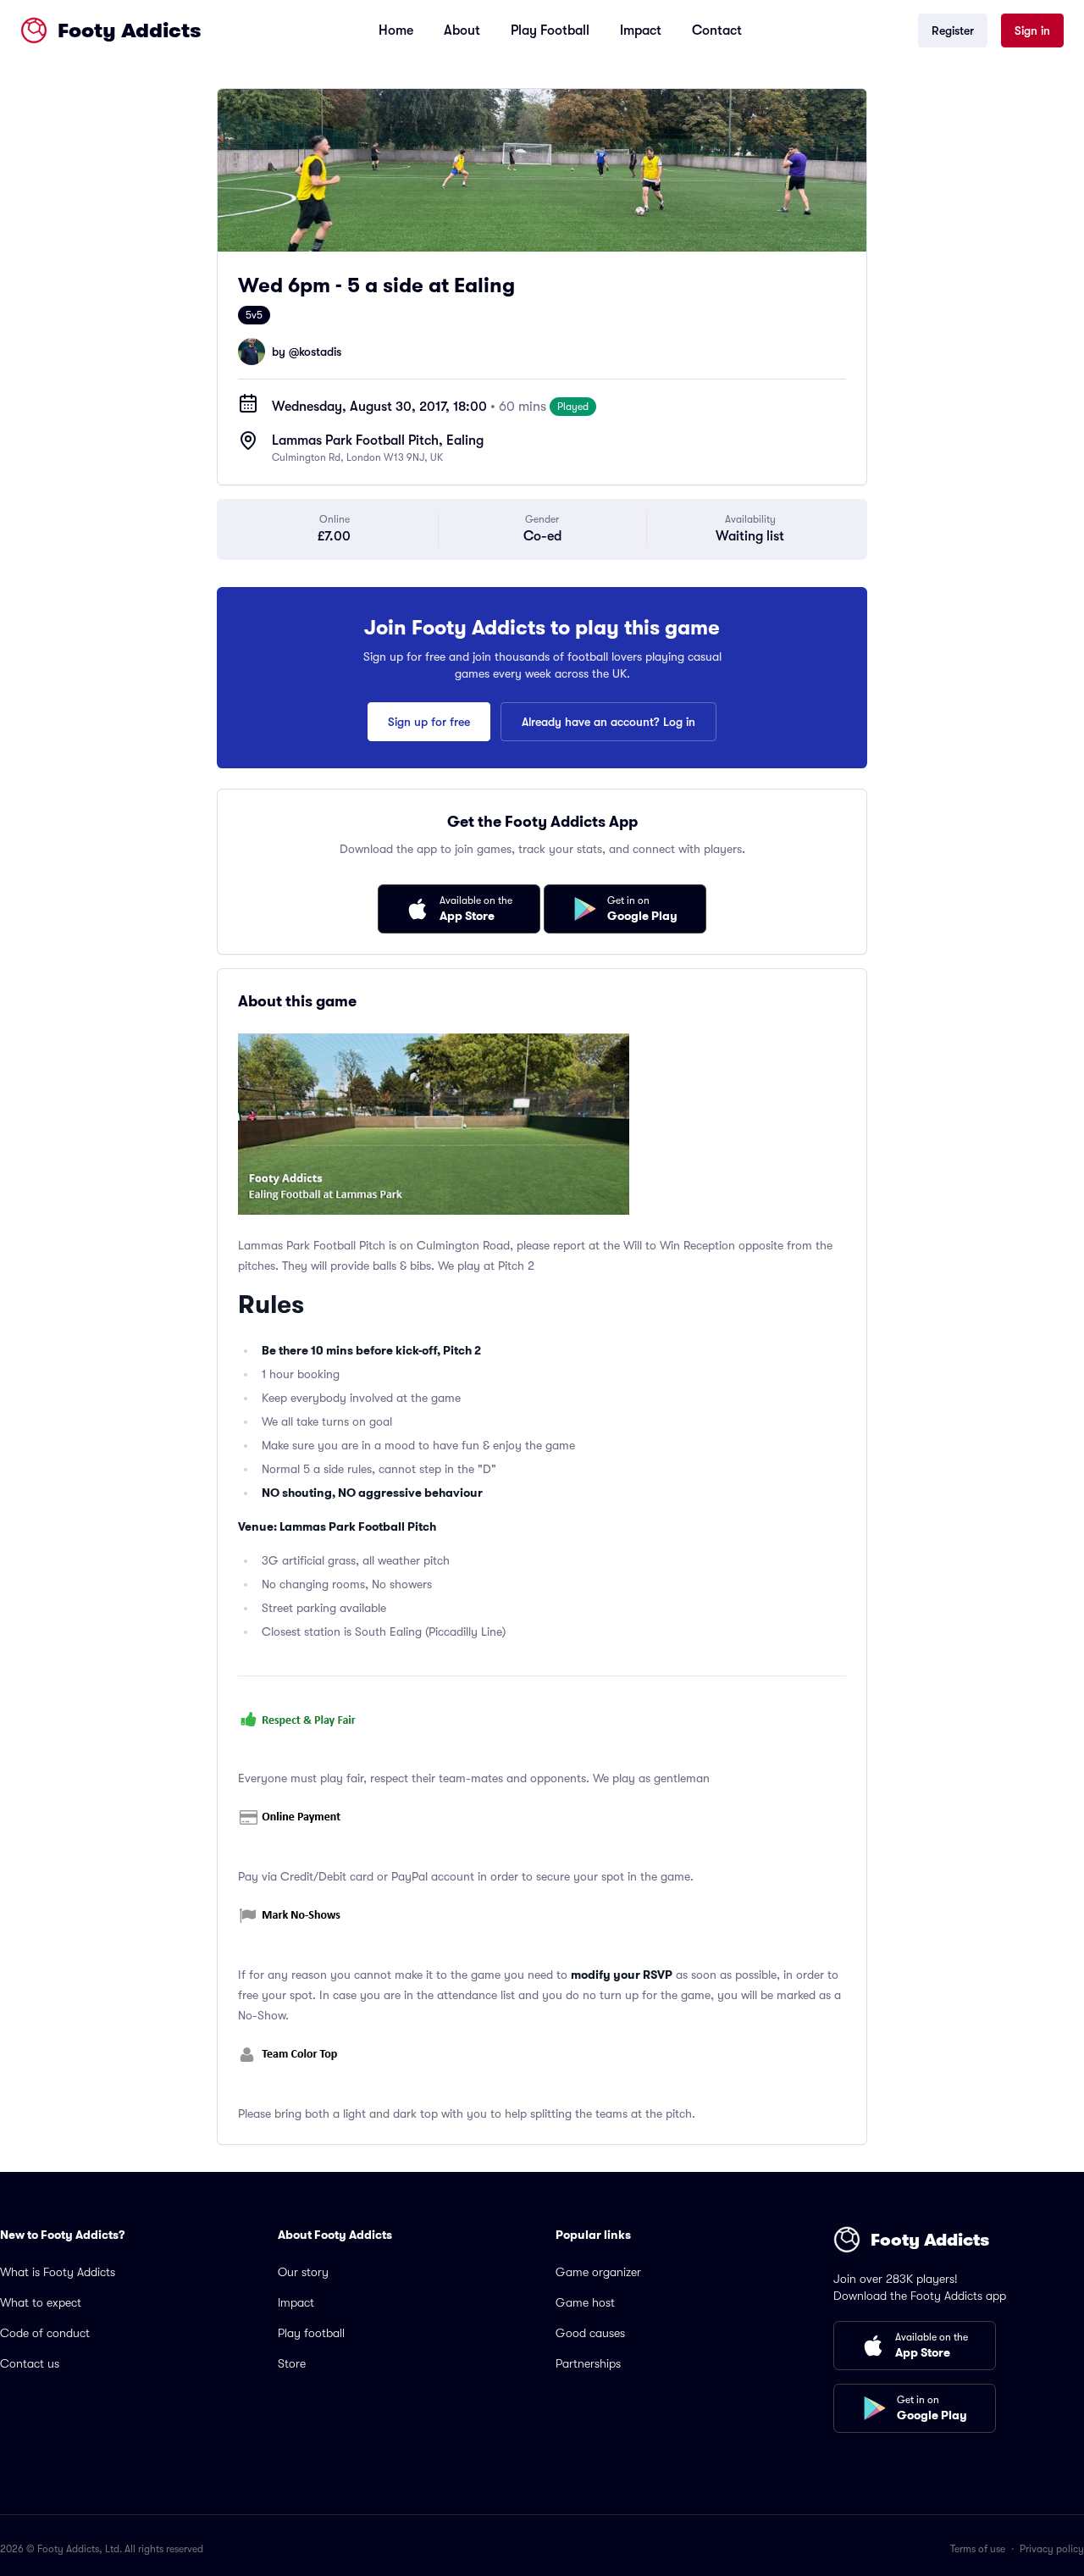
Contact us (30, 2363)
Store (292, 2363)
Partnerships (588, 2363)
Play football (311, 2333)
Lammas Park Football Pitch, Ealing (378, 440)
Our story (303, 2272)
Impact (641, 30)
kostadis (320, 352)
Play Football (550, 30)
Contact (717, 30)
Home (396, 30)
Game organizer (598, 2272)
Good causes (590, 2333)
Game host (585, 2302)
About (462, 30)
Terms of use (978, 2549)
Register (953, 30)
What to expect (41, 2302)
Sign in (1032, 30)
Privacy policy (1052, 2549)
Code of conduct (45, 2333)
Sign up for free (429, 722)
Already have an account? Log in (608, 722)
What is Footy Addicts (58, 2272)
